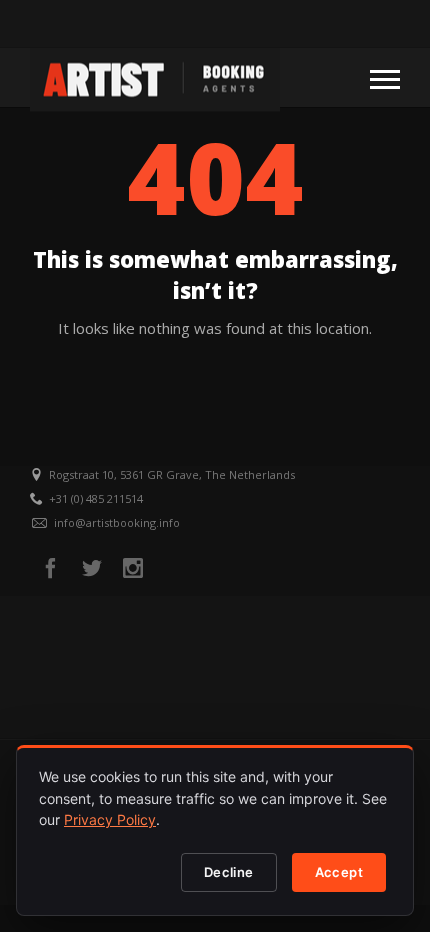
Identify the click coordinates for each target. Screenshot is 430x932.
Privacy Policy (110, 819)
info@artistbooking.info (117, 522)
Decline (229, 872)
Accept (339, 872)
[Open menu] (385, 78)
